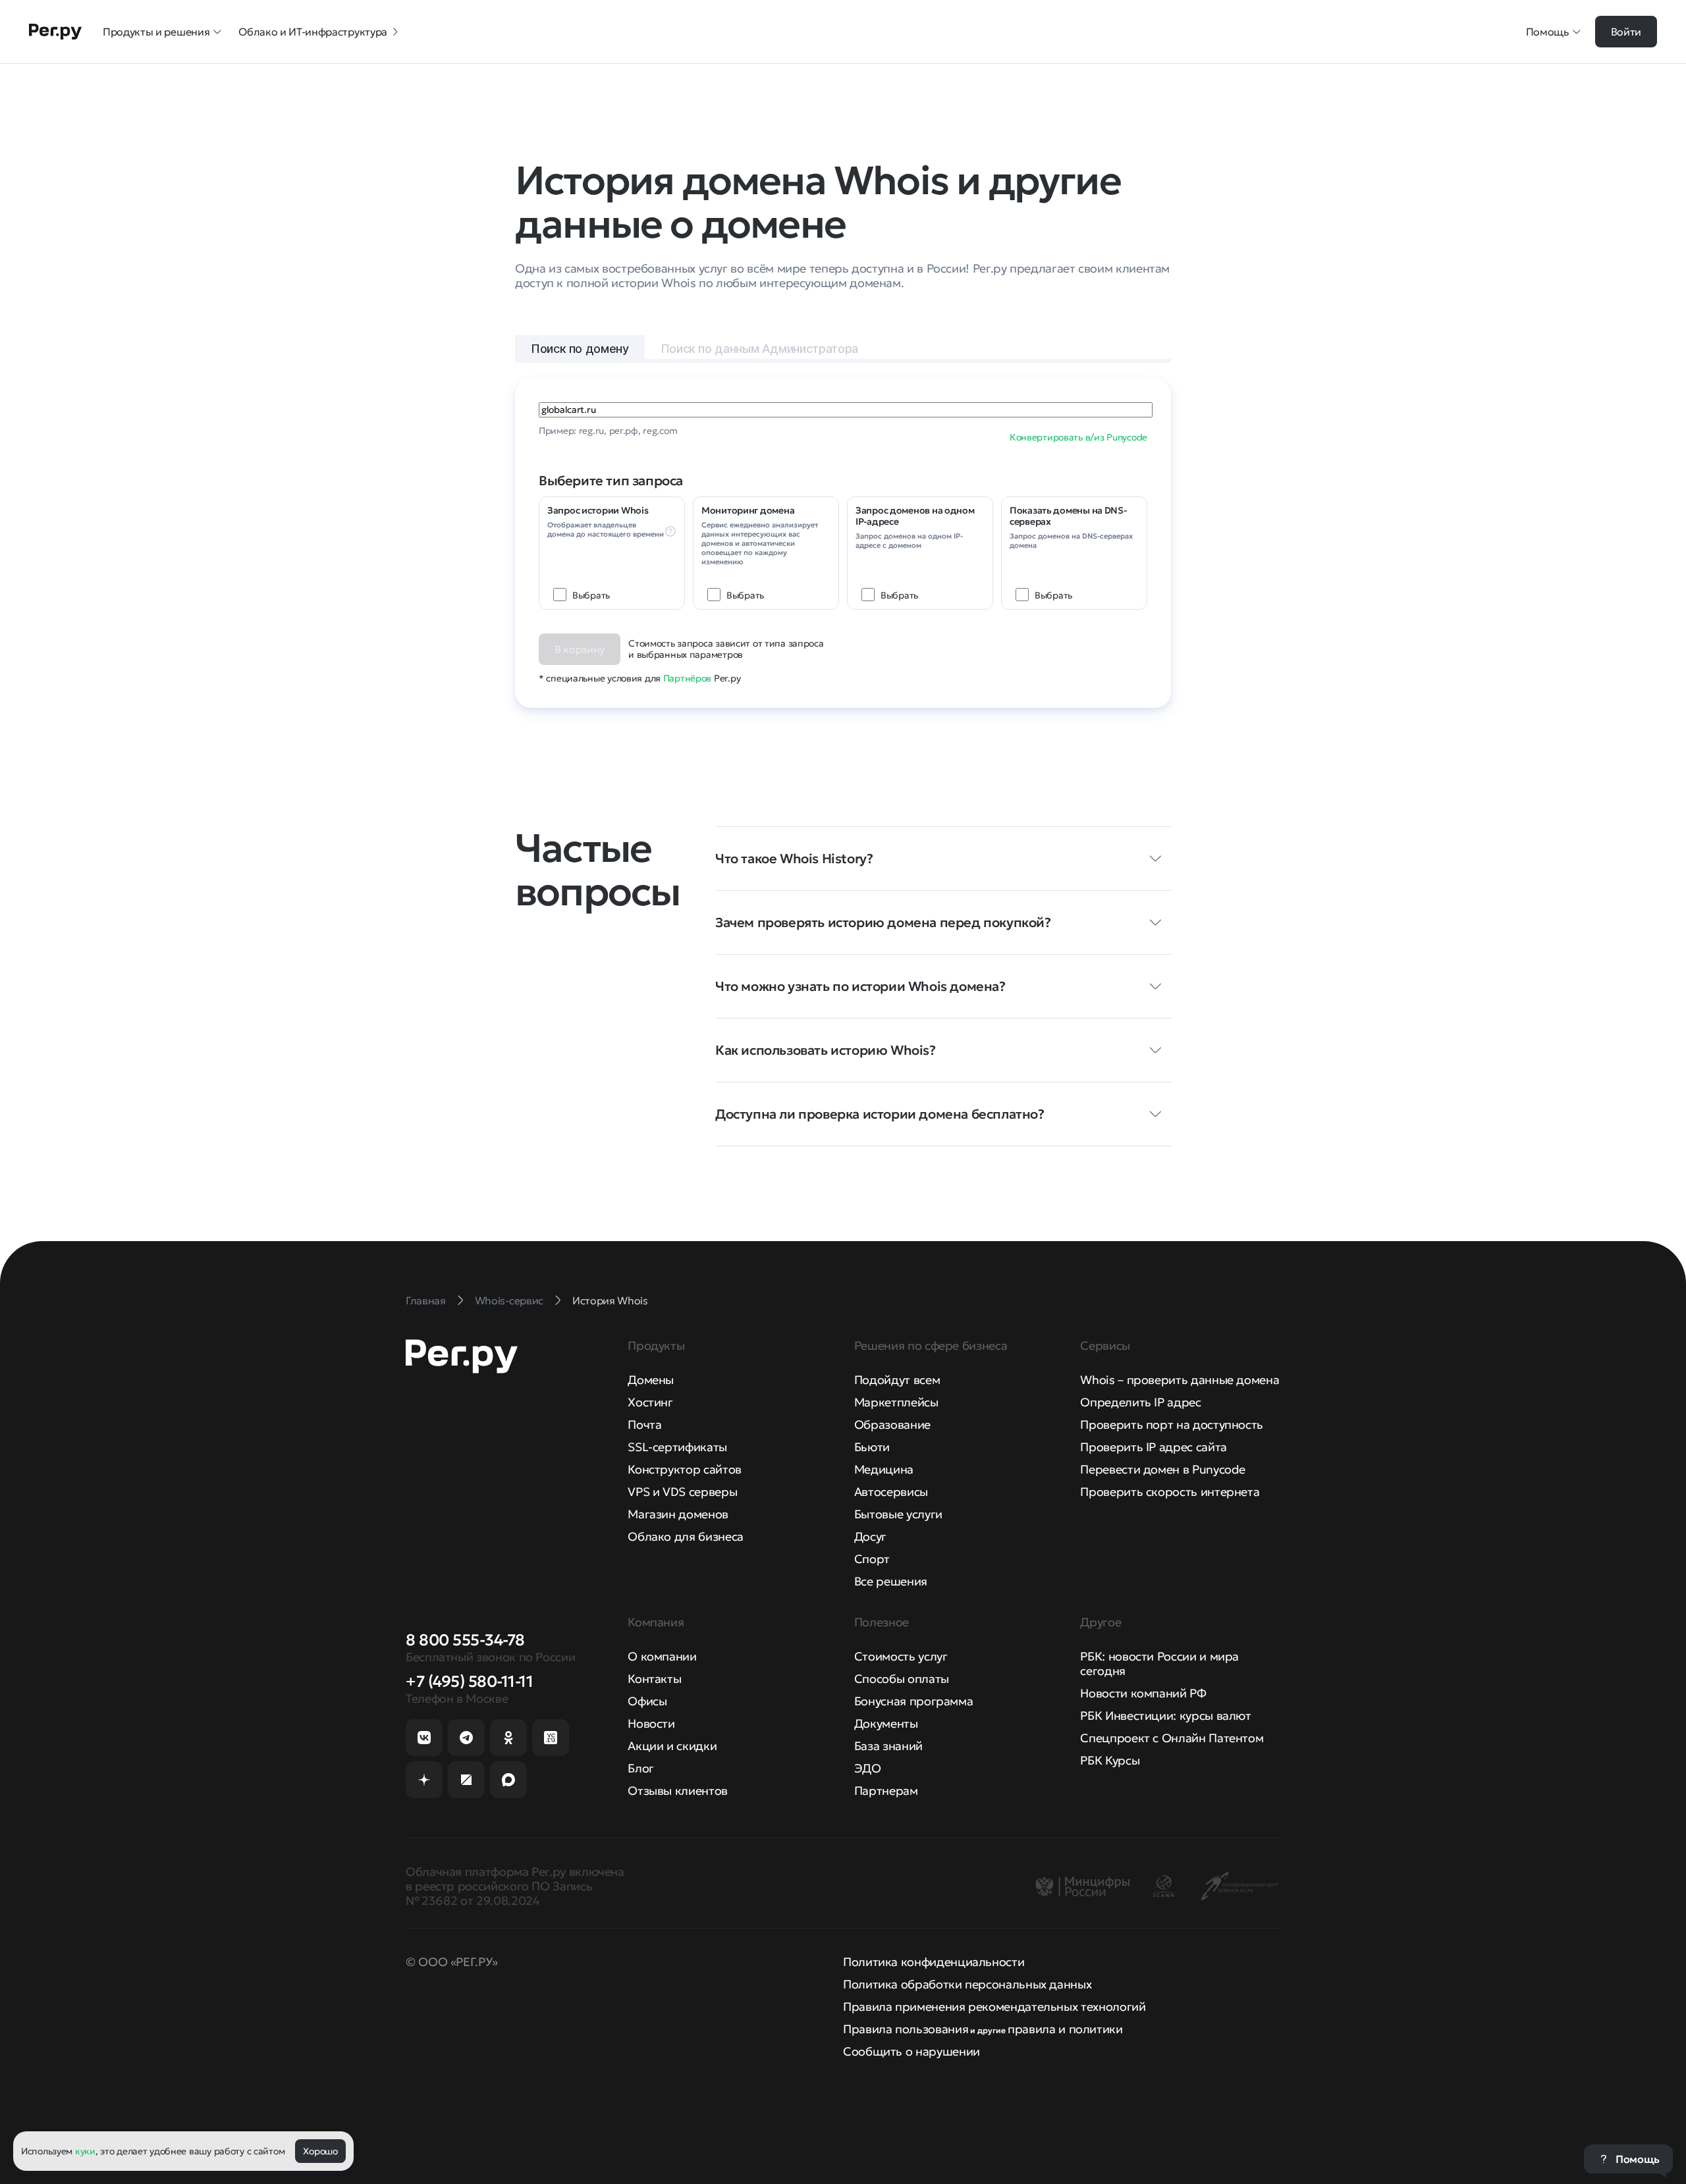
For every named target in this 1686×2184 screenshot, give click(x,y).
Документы (886, 1723)
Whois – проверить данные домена (1180, 1380)
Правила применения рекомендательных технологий (994, 2007)
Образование (892, 1425)
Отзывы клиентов (678, 1791)
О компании (662, 1656)
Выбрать (591, 595)
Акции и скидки (672, 1746)
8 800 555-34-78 (465, 1640)
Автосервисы (891, 1492)
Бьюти (872, 1447)
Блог (641, 1768)
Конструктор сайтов (685, 1469)
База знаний (888, 1746)
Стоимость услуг (901, 1656)
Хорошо (320, 2151)
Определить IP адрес (1140, 1402)
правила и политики (1065, 2029)
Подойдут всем (897, 1380)
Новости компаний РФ (1143, 1693)
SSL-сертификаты (677, 1447)
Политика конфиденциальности (934, 1962)
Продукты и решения (156, 32)
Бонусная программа (914, 1701)
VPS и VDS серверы (682, 1492)
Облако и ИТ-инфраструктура (313, 32)
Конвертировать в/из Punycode (1078, 437)
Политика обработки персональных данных (967, 1984)
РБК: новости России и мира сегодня (1159, 1664)
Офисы (647, 1701)
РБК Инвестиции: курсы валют (1165, 1716)
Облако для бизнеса (686, 1536)
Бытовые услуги (898, 1514)
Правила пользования (906, 2029)
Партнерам (886, 1791)
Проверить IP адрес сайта (1153, 1447)
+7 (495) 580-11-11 (469, 1682)
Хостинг (650, 1402)
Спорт (872, 1559)
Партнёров (687, 678)
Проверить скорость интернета (1170, 1492)
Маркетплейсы (896, 1402)
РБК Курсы (1110, 1760)
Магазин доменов (678, 1514)
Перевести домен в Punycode (1163, 1469)
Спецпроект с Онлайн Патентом (1172, 1738)
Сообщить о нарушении (911, 2051)
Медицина (884, 1469)
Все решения (891, 1581)
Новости (651, 1723)
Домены (651, 1380)
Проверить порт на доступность (1172, 1425)
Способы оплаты (902, 1679)
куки (85, 2151)
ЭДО (868, 1768)
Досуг (870, 1536)
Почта (644, 1425)
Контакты (654, 1679)
